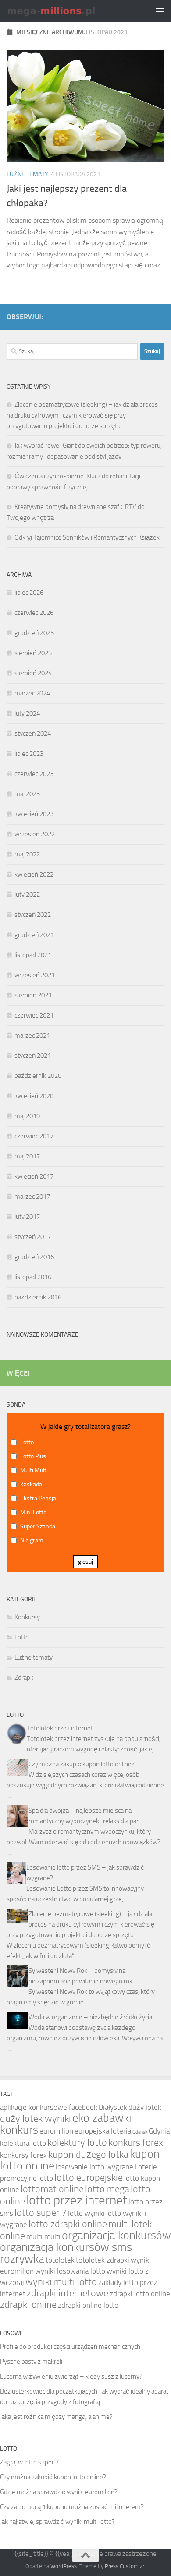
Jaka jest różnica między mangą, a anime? (56, 2417)
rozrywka (22, 2259)
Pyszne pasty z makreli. (32, 2362)
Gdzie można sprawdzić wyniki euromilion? (59, 2492)
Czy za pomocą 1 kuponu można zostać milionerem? (72, 2507)
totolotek (60, 2260)
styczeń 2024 (33, 733)
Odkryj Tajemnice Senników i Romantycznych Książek (87, 537)
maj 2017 (27, 1156)
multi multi (43, 2236)
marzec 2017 (32, 1197)
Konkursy (27, 1617)
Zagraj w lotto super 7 (29, 2462)
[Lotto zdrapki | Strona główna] (67, 11)
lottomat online (52, 2189)
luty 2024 (27, 713)
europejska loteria (103, 2131)
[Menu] (160, 11)
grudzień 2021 (34, 935)
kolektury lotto (77, 2143)
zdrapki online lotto (88, 2305)
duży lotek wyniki (36, 2119)
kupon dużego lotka (88, 2155)
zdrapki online (28, 2305)
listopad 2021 (33, 955)
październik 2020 (38, 1076)
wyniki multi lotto (61, 2282)
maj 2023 (27, 794)
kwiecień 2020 (34, 1096)
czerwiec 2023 (34, 774)
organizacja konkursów (116, 2235)
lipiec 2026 (29, 593)
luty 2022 (27, 895)
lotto (46, 2178)
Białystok (113, 2107)
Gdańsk (140, 2132)
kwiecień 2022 (34, 874)
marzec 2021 (32, 1035)
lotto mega (107, 2189)
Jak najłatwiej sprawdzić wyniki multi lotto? (57, 2522)
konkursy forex (23, 2155)
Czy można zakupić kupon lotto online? (82, 1764)
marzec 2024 (32, 693)
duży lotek (145, 2107)
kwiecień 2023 (34, 814)
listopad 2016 (33, 1277)
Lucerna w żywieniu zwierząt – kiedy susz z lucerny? (71, 2376)
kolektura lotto (23, 2143)
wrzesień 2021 (35, 975)
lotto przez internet (77, 2200)
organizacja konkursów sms (66, 2247)
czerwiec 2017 (34, 1136)
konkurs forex (136, 2143)
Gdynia (159, 2131)
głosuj (85, 1562)
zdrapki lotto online (140, 2294)
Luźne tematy (27, 174)
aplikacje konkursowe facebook (49, 2107)
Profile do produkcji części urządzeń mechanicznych (70, 2347)
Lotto (22, 1637)
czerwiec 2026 (34, 613)
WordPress (64, 2566)
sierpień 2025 (33, 653)
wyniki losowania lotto (70, 2271)
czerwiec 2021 (34, 1015)
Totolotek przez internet (60, 1728)
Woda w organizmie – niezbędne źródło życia (90, 2017)
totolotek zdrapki (103, 2260)
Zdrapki (25, 1678)
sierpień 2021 (33, 995)
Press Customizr (125, 2566)
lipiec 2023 (29, 754)
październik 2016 (38, 1297)
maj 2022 (27, 854)
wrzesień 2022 (35, 834)
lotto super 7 (41, 2213)
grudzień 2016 (34, 1257)
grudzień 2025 (34, 633)
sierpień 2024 (33, 673)
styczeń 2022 (33, 915)
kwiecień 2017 (34, 1176)
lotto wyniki (86, 2213)
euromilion (56, 2131)
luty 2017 (27, 1217)
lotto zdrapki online (68, 2224)
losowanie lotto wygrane (94, 2167)
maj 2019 (27, 1116)
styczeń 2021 (33, 1056)
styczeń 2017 (33, 1237)
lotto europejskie (89, 2178)
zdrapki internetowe (68, 2293)
